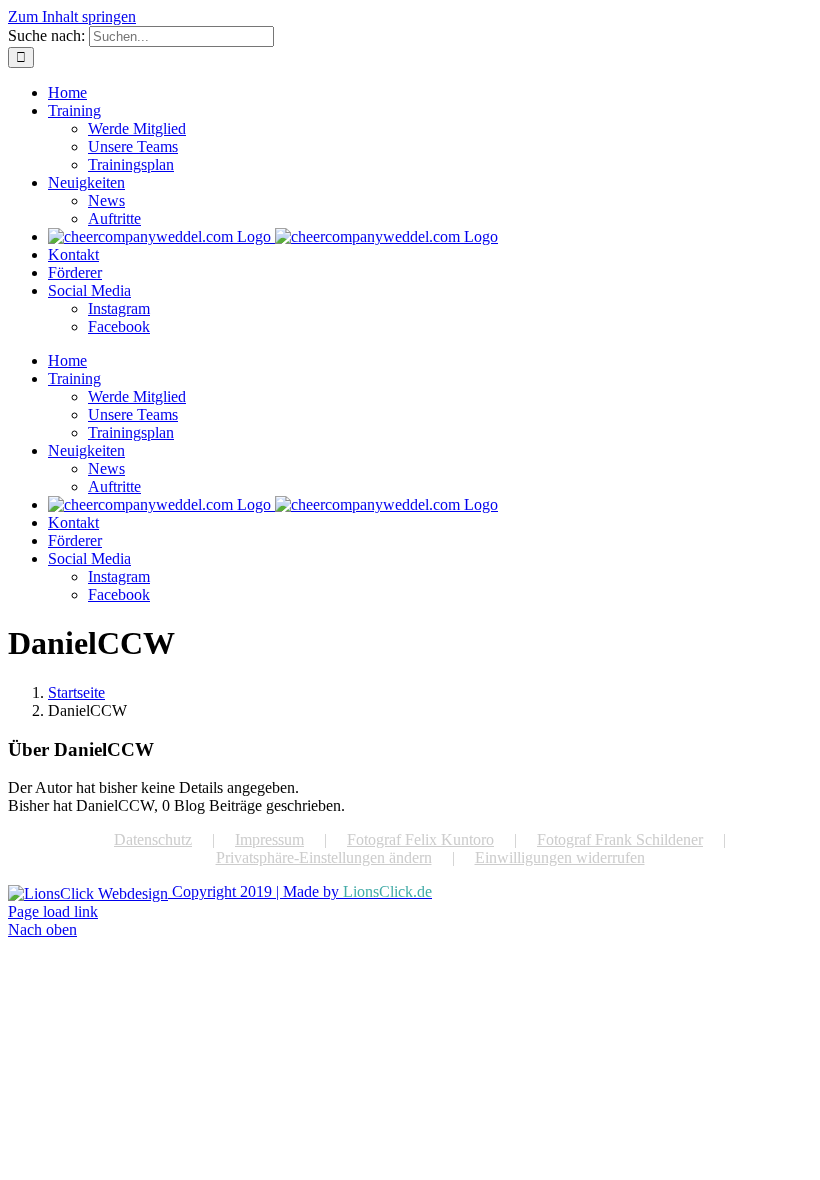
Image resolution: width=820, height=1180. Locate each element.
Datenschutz (153, 839)
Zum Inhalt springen (72, 16)
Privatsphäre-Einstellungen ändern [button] (324, 857)
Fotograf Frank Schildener (620, 839)
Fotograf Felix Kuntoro (420, 839)
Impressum (269, 839)
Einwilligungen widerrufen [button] (560, 857)
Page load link (53, 911)
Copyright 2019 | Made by (300, 891)
